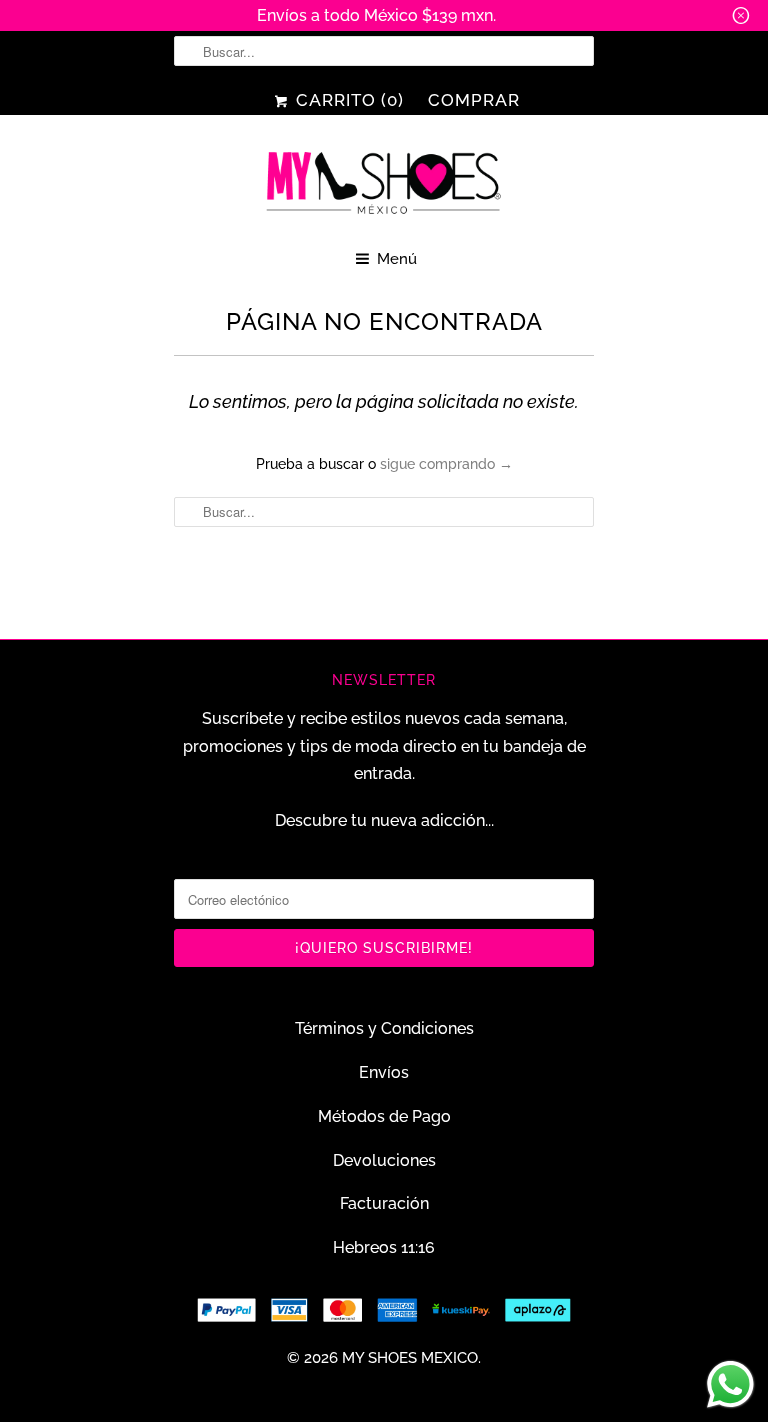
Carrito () (347, 100)
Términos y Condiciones (384, 1028)
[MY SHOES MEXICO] (384, 184)
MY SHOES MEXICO (410, 1358)
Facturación (384, 1203)
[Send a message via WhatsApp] (730, 1384)
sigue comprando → (446, 464)
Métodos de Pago (384, 1116)
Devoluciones (384, 1160)
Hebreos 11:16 (384, 1247)
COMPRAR (474, 100)
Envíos (384, 1072)
